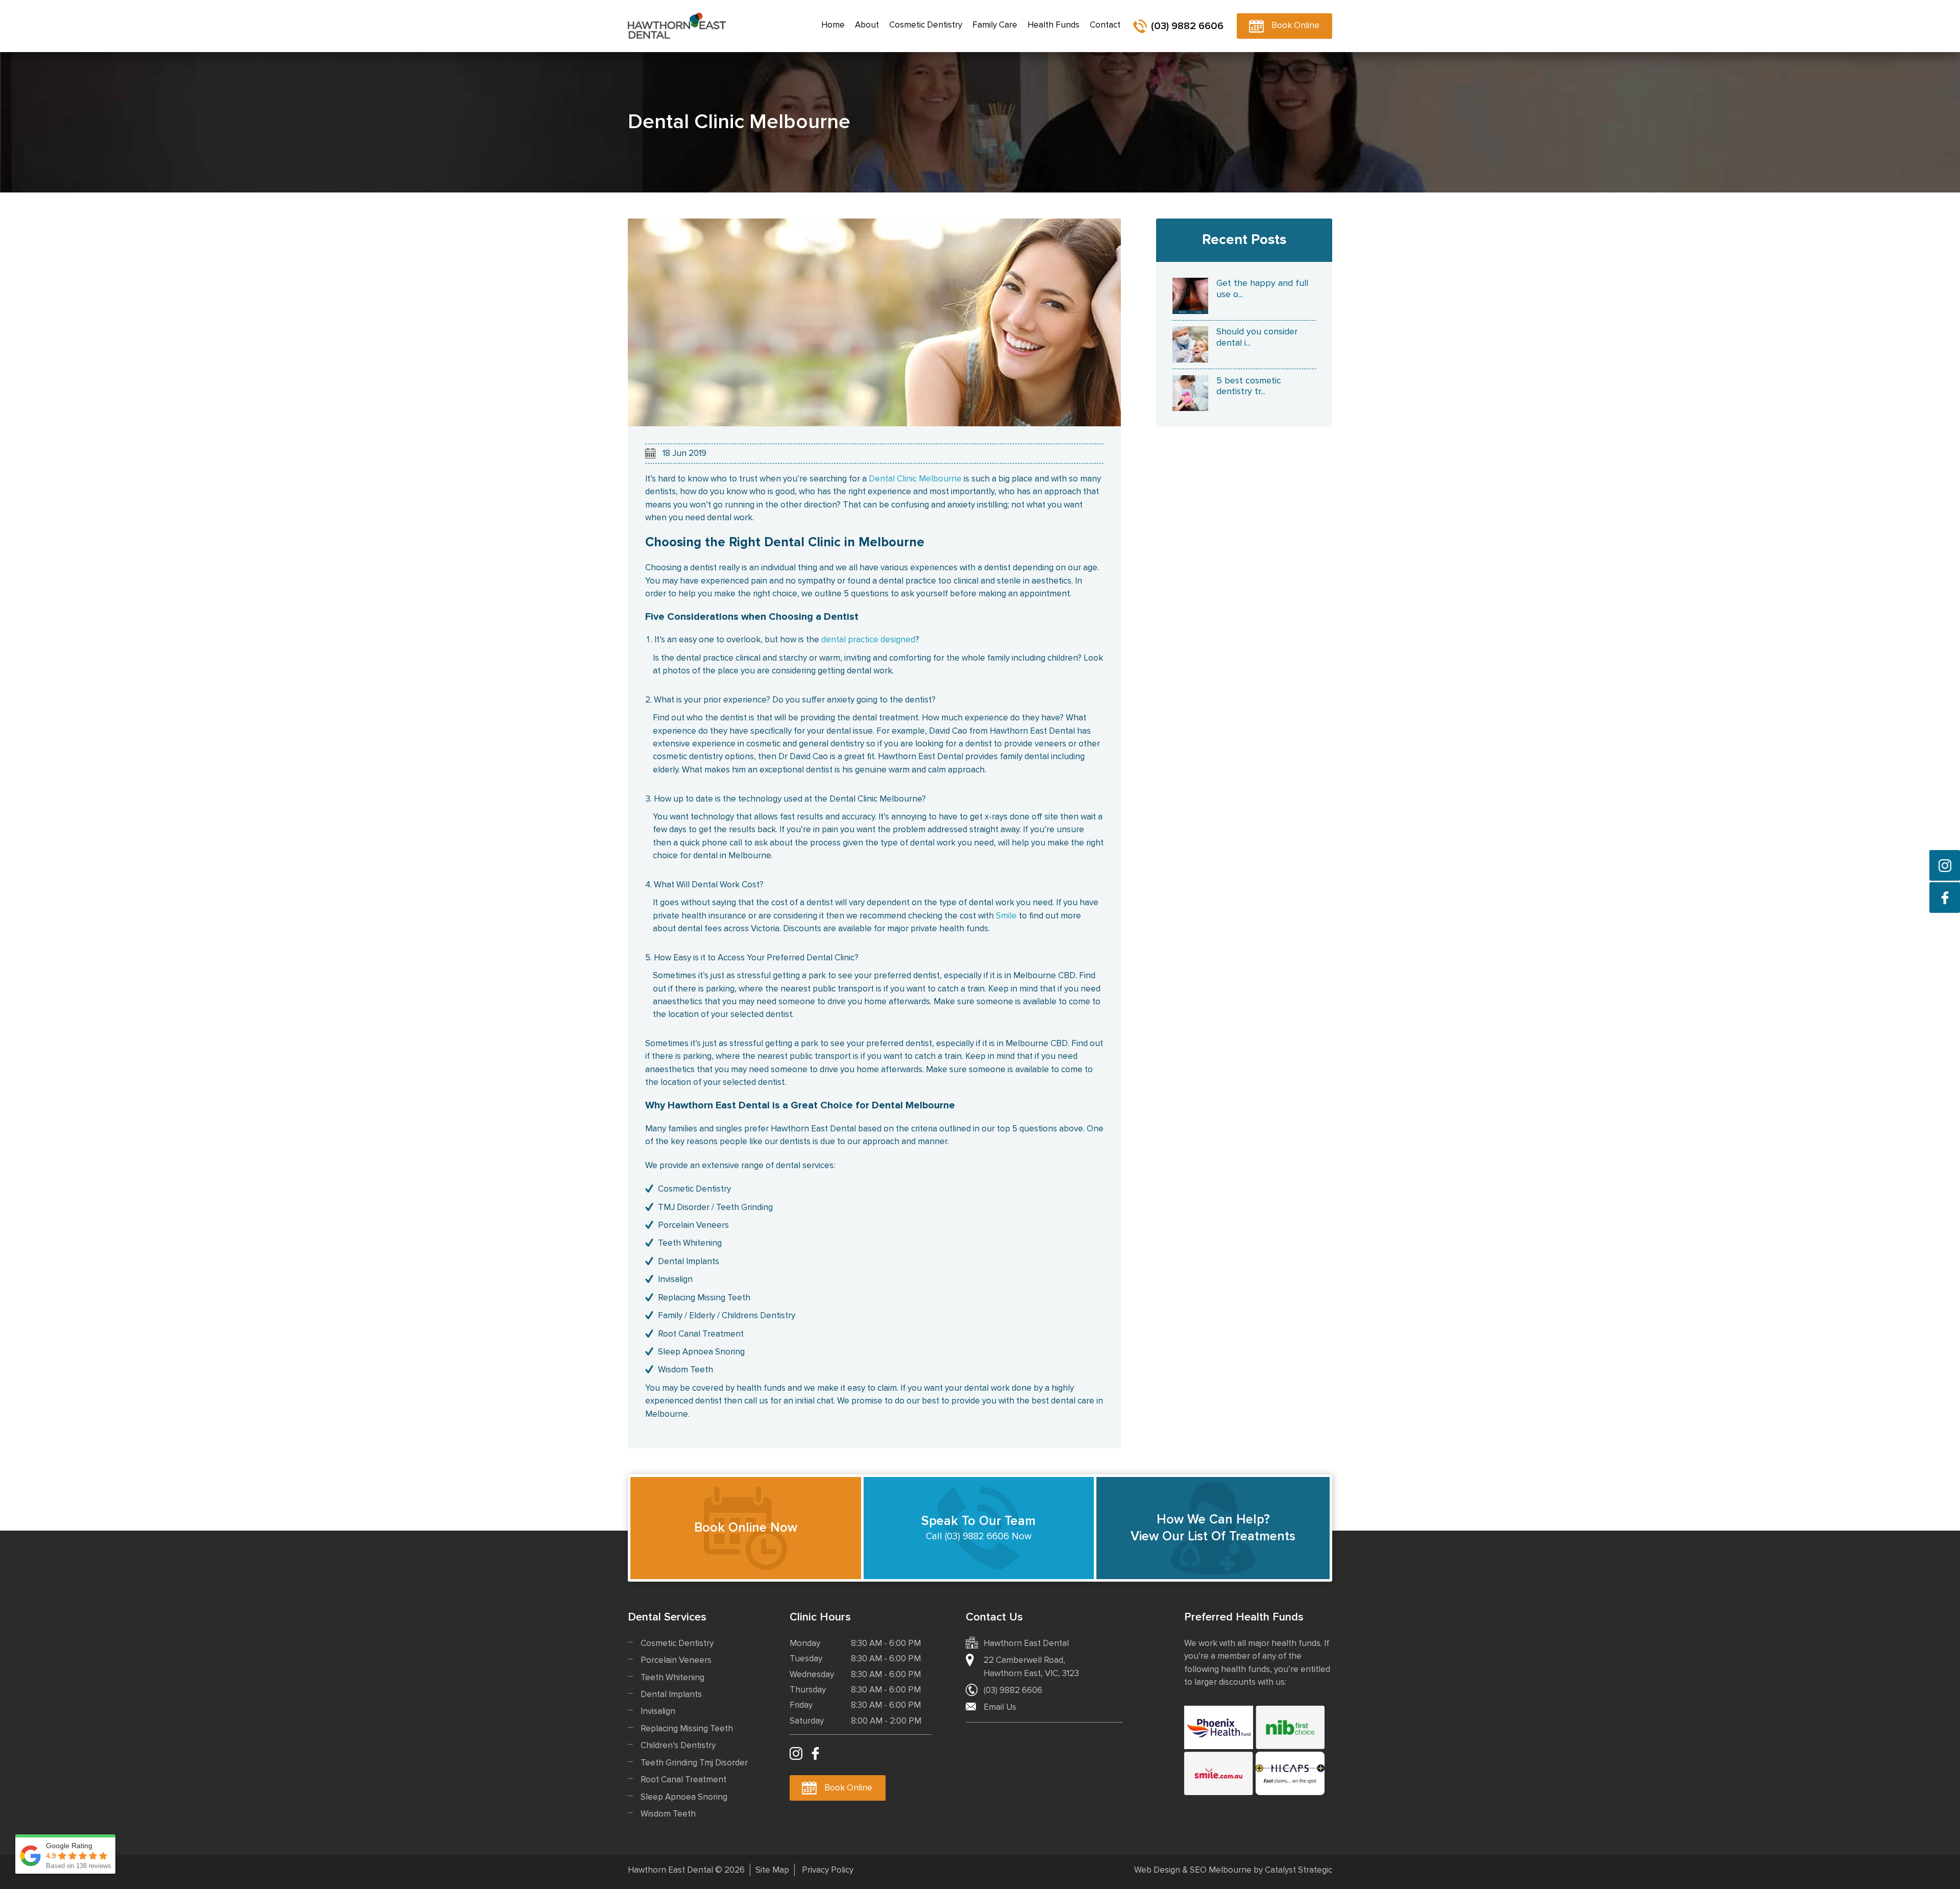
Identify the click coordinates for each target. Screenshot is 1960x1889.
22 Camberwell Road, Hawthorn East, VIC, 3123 (1031, 1666)
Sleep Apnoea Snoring (684, 1797)
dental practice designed (868, 639)
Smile (1006, 916)
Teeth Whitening (672, 1677)
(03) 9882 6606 (1187, 26)
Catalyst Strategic (1298, 1870)
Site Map (772, 1870)
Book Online (1295, 25)
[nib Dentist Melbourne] (1290, 1727)
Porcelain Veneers (676, 1660)
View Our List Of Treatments (1213, 1528)
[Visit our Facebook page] (1945, 898)
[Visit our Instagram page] (1945, 865)
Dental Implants (671, 1694)
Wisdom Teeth (668, 1814)
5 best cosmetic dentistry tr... (1249, 386)
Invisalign (658, 1711)
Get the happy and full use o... (1262, 288)
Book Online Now (746, 1528)
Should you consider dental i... (1257, 337)
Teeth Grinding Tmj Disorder (694, 1763)
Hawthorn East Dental (677, 26)
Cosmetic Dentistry (677, 1643)
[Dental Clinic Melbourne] (874, 322)
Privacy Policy (828, 1870)
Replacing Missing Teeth (687, 1728)
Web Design (1157, 1870)
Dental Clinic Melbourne (915, 479)
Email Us (1000, 1707)
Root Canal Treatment (683, 1779)
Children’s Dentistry (678, 1745)
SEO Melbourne (1221, 1870)
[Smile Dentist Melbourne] (1219, 1773)
